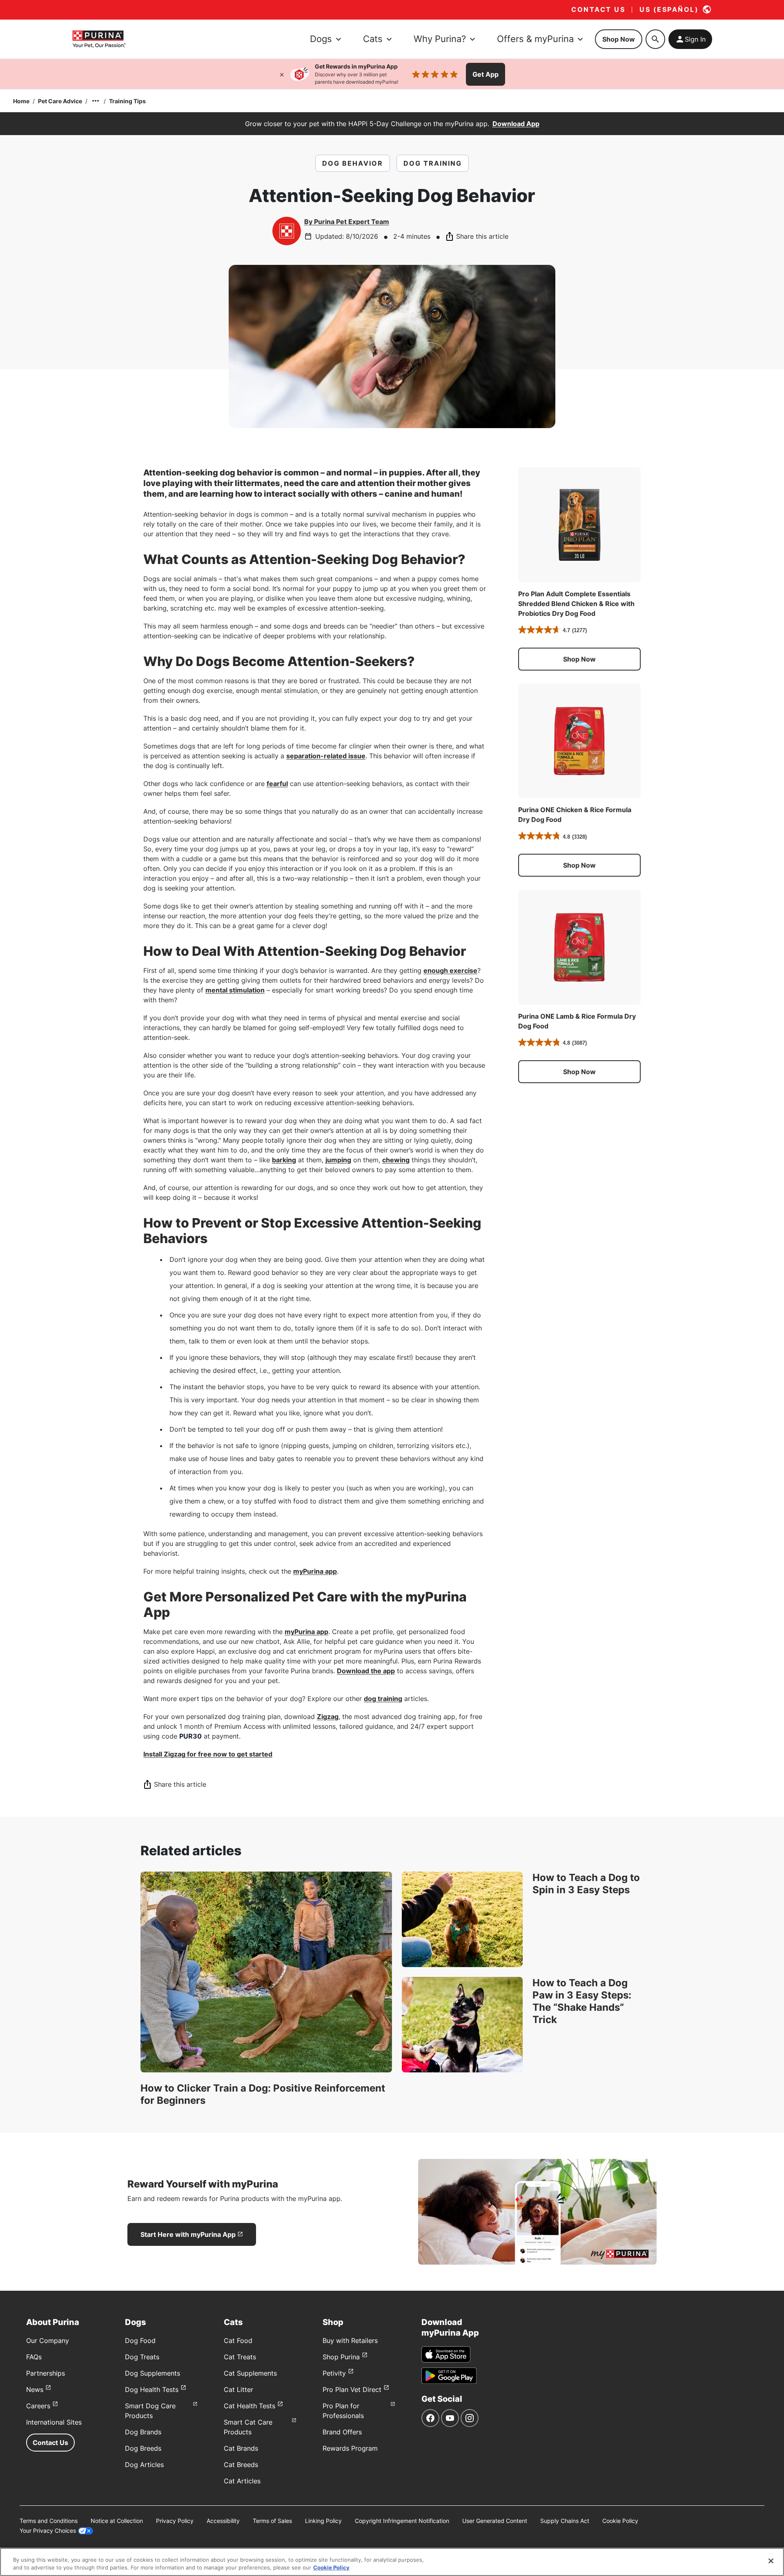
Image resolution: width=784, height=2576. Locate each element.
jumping (338, 1160)
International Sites (54, 2422)
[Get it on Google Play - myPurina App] (449, 2376)
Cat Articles (242, 2481)
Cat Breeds (241, 2465)
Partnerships (46, 2373)
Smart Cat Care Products (248, 2427)
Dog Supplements (153, 2373)
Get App (486, 74)
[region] (392, 2562)
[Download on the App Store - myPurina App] (446, 2354)
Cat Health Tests (249, 2406)
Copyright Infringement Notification (402, 2521)
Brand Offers (342, 2432)
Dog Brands (143, 2432)
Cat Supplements (250, 2373)
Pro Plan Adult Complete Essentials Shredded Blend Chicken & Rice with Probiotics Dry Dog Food (576, 604)
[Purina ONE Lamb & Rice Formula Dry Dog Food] (579, 947)
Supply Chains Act (565, 2521)
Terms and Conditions (49, 2521)
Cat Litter (238, 2389)
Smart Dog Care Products (150, 2411)
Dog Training (433, 163)
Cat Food (238, 2341)
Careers (38, 2406)
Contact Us (50, 2443)
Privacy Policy (175, 2521)
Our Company (48, 2341)
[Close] (282, 74)
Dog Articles (144, 2465)
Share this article (482, 236)
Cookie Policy (620, 2521)
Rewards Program (350, 2448)
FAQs (34, 2357)
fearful (277, 784)
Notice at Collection (117, 2521)
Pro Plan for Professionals (343, 2411)
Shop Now (619, 39)
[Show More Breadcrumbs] (96, 101)
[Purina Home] (99, 39)
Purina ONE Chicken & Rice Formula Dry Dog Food (575, 815)
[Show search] (655, 39)
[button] (579, 659)
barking (284, 1160)
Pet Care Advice (60, 101)
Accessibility (223, 2521)
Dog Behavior (353, 163)
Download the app (366, 1671)
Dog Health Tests (152, 2389)
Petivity (334, 2373)
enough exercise (450, 970)
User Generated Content (495, 2521)
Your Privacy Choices (48, 2530)
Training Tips (127, 101)
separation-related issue (326, 756)
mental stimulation (235, 990)
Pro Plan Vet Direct (352, 2389)
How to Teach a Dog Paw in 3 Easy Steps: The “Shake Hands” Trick (582, 2001)
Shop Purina (341, 2357)
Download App (516, 124)
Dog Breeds (143, 2448)
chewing (396, 1160)
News (35, 2389)
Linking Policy (323, 2521)
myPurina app (315, 1571)
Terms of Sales (272, 2521)
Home (21, 101)
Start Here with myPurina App (188, 2234)
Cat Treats (240, 2357)
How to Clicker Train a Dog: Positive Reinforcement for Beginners (263, 2094)
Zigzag (328, 1717)
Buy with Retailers (350, 2341)
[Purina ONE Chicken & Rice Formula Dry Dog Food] (579, 741)
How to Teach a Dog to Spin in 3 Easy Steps (586, 1884)
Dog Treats (142, 2357)
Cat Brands (241, 2448)
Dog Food (140, 2341)
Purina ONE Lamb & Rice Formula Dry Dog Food (577, 1021)
